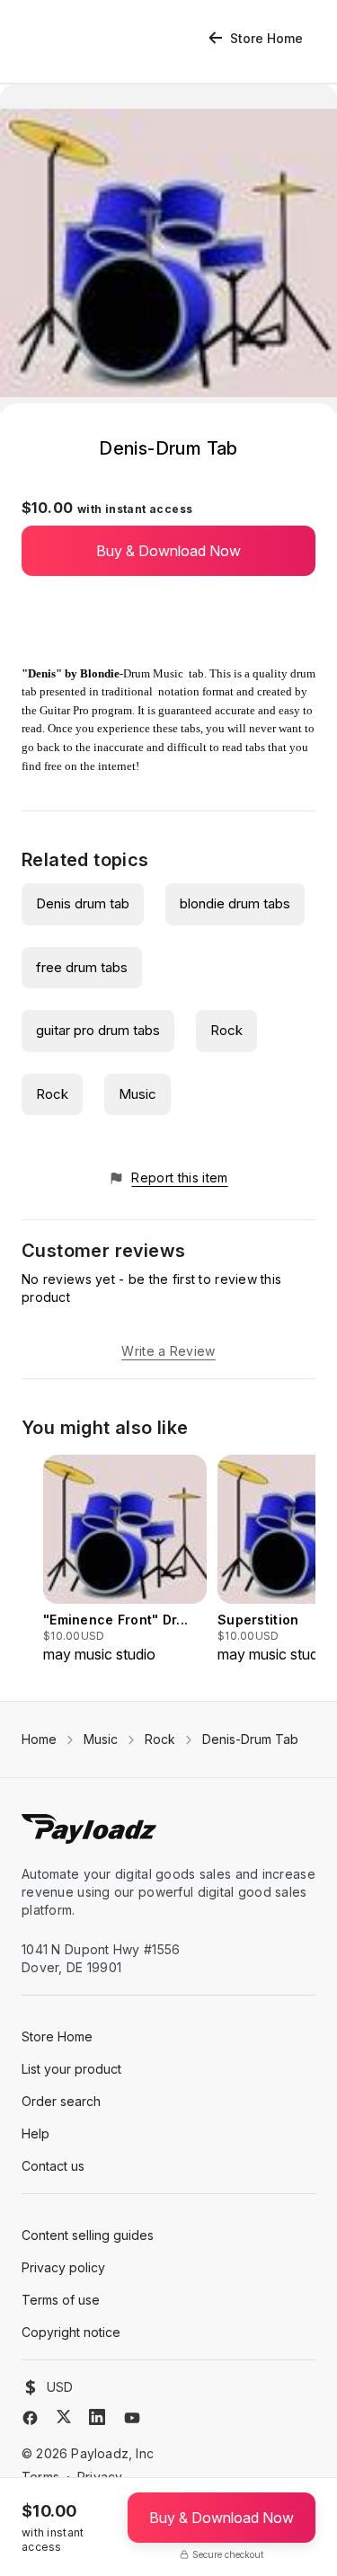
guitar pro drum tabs (98, 1030)
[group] (125, 1560)
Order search (61, 2101)
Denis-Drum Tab (250, 1739)
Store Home (266, 38)
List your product (71, 2069)
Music (137, 1094)
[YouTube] (132, 2418)
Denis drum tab (83, 903)
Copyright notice (71, 2332)
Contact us (53, 2166)
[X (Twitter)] (64, 2417)
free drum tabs (82, 967)
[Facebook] (30, 2418)
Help (35, 2133)
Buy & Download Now (168, 551)
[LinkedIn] (97, 2417)
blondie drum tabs (235, 903)
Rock (226, 1030)
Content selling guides (88, 2235)
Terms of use (61, 2300)
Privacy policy (63, 2267)
